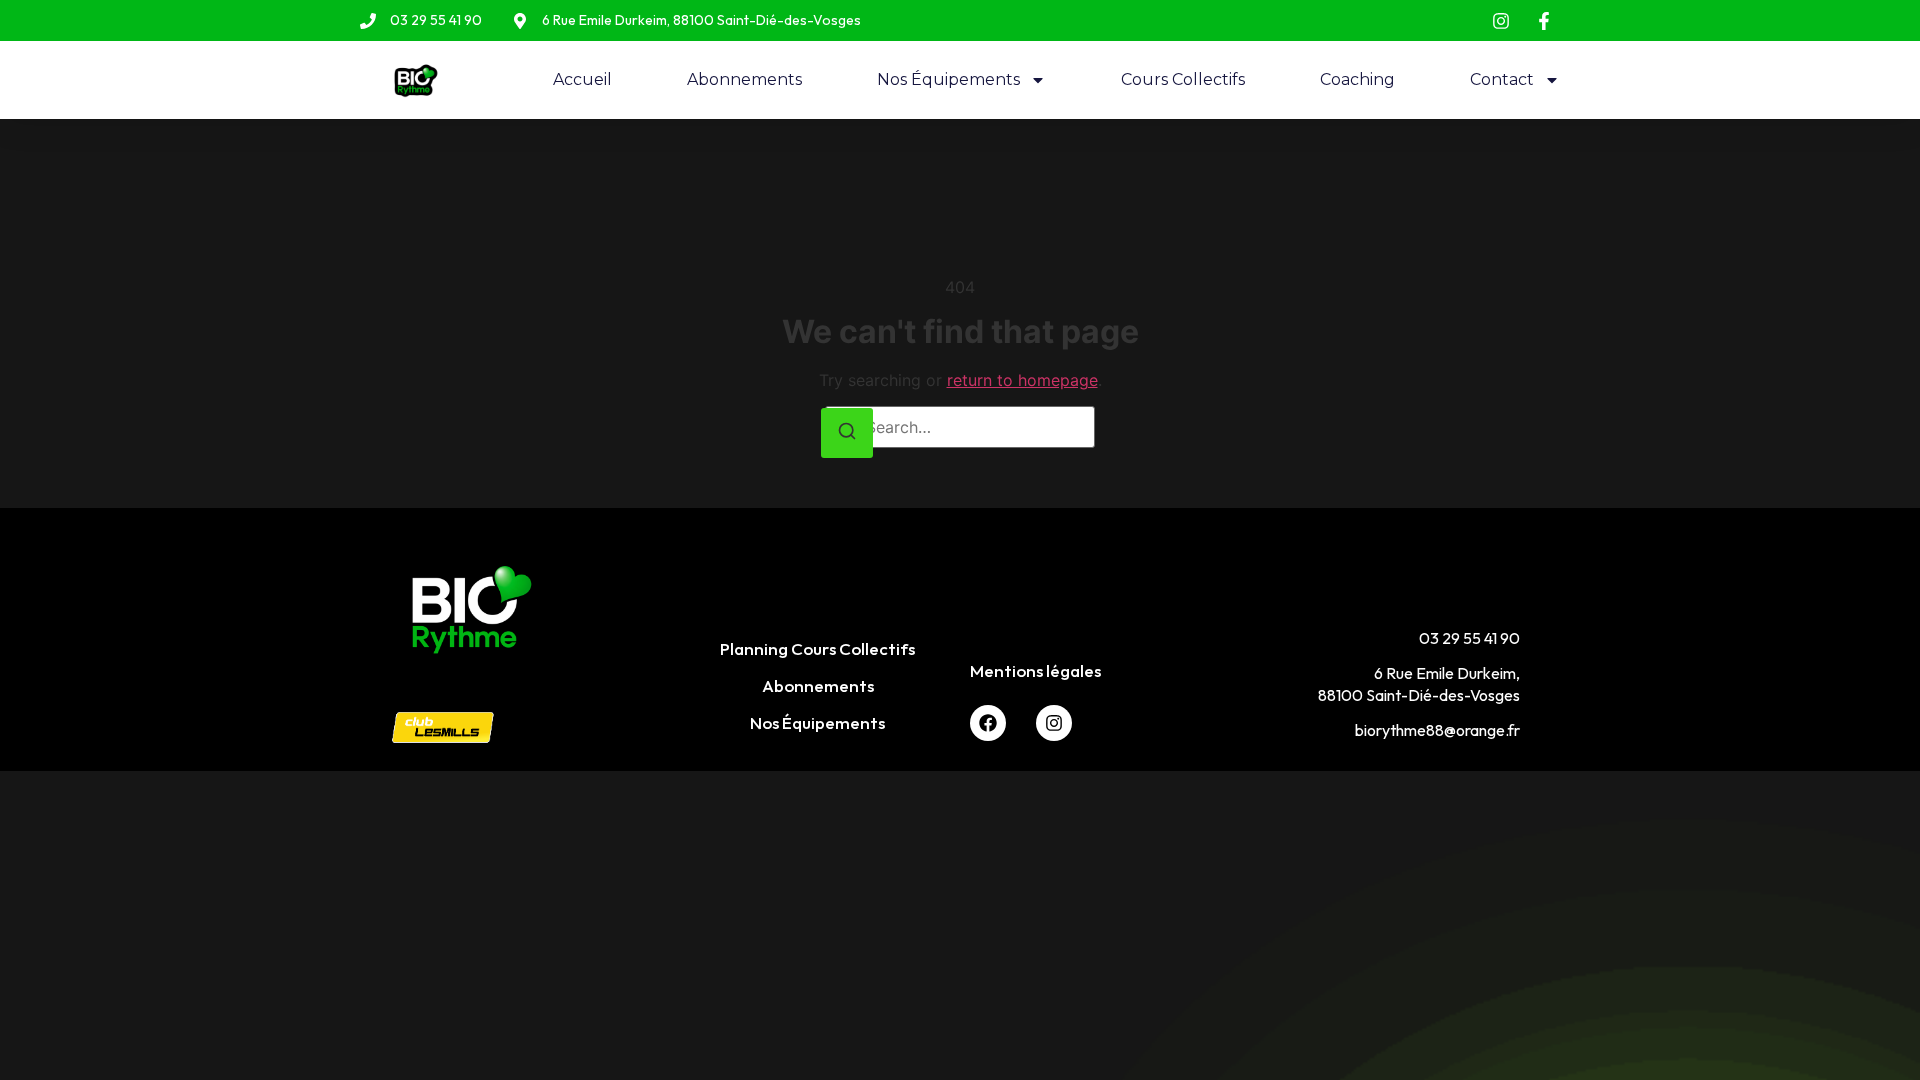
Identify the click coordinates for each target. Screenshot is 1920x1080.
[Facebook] (988, 723)
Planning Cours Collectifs (817, 648)
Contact (1502, 79)
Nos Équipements (948, 79)
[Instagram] (1054, 723)
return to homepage (1022, 380)
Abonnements (744, 79)
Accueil (582, 79)
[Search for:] (960, 427)
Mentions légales (1035, 670)
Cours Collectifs (1183, 79)
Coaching (1357, 79)
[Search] (847, 433)
